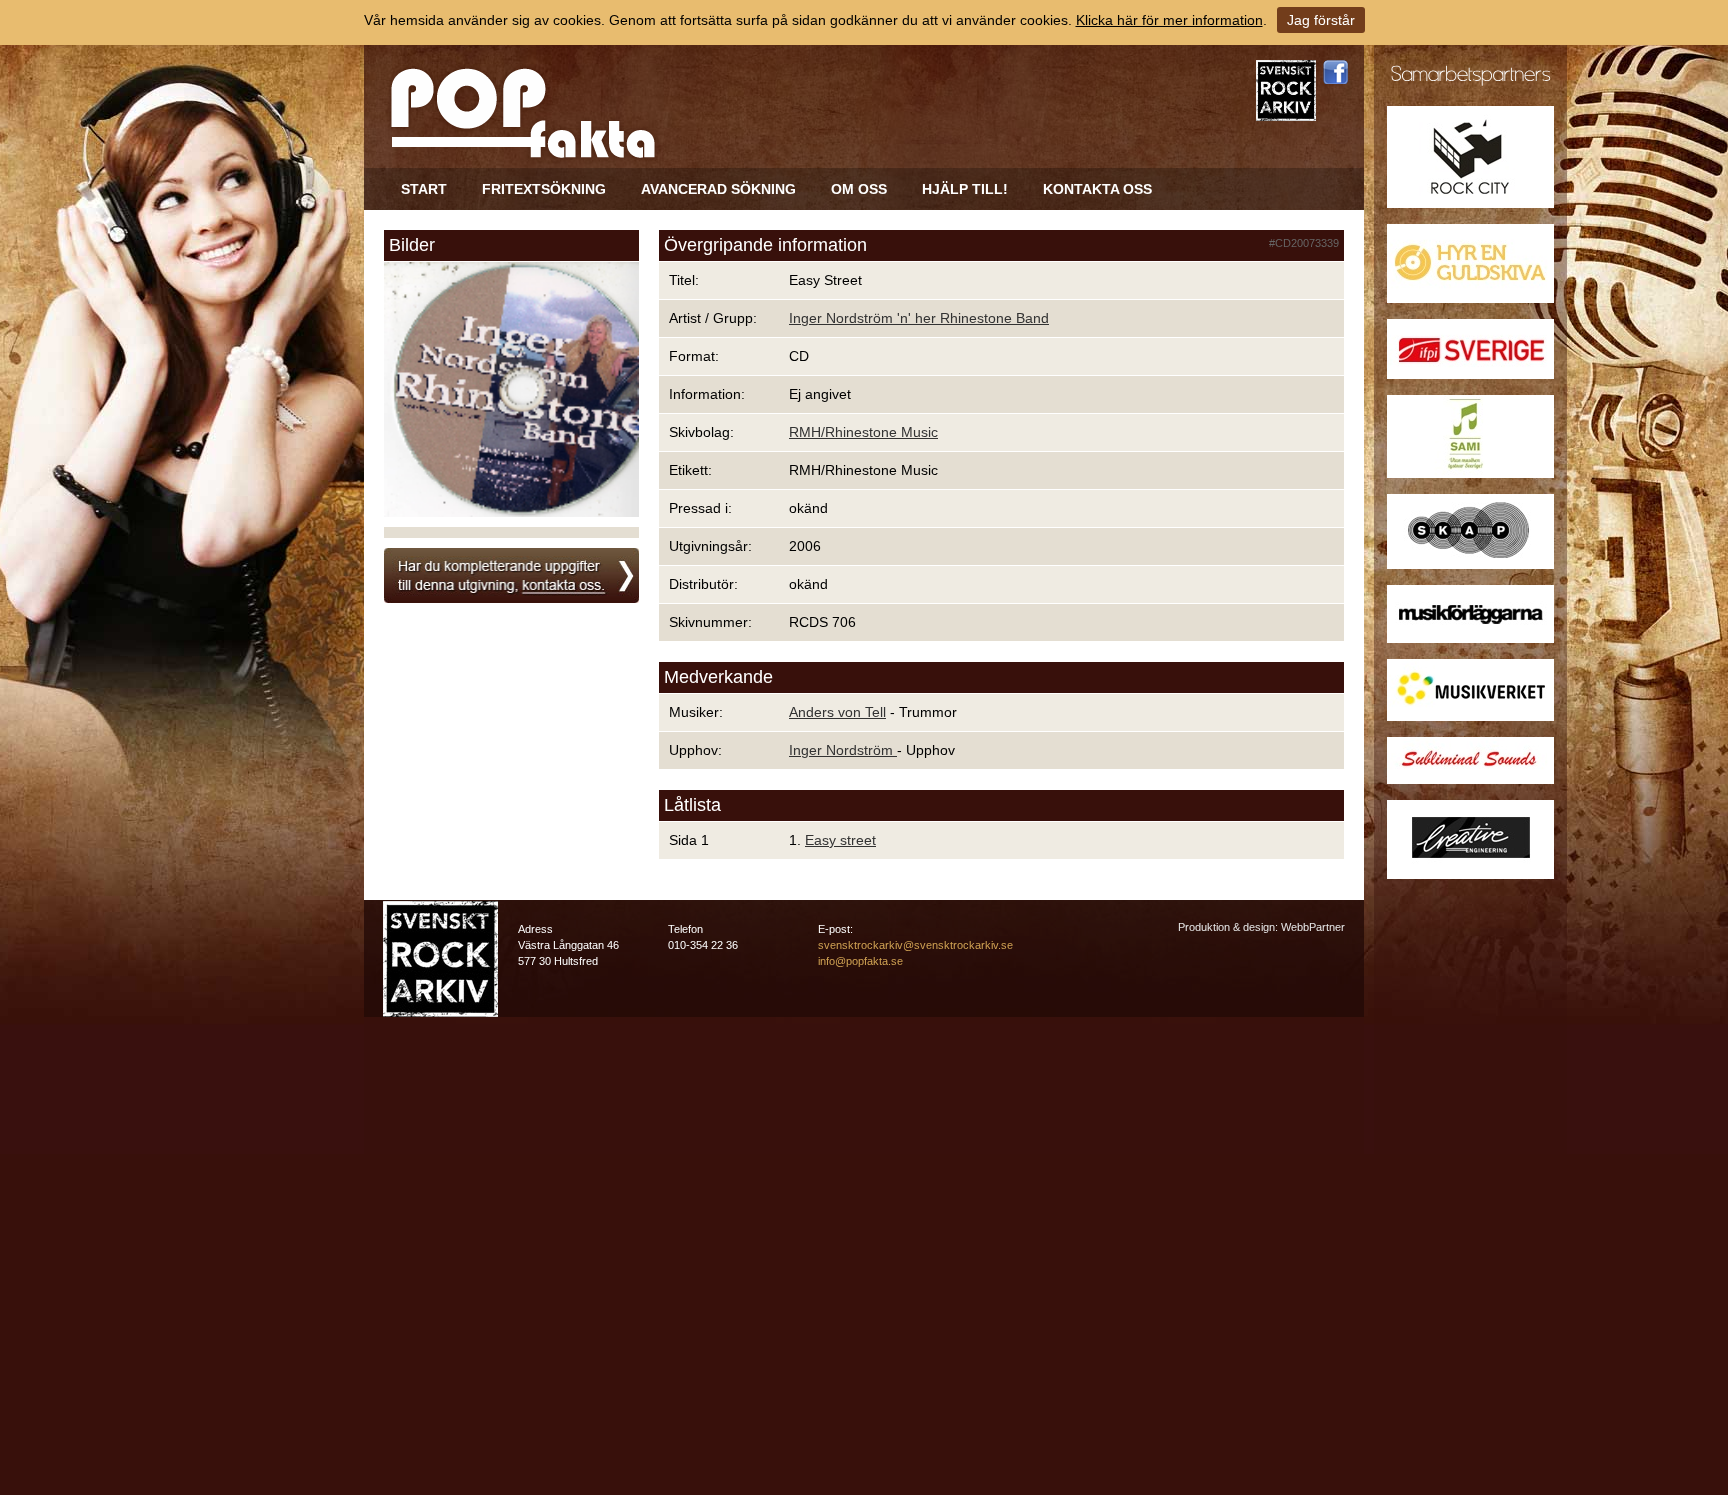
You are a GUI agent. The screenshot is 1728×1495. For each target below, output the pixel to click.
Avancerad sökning (718, 189)
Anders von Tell (837, 712)
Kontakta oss (1097, 189)
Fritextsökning (544, 189)
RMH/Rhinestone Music (863, 432)
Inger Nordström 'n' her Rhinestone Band (919, 318)
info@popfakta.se (860, 961)
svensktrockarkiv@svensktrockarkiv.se (915, 945)
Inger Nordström (843, 750)
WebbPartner (1313, 927)
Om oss (859, 189)
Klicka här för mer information (1169, 20)
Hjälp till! (965, 189)
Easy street (840, 840)
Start (424, 189)
